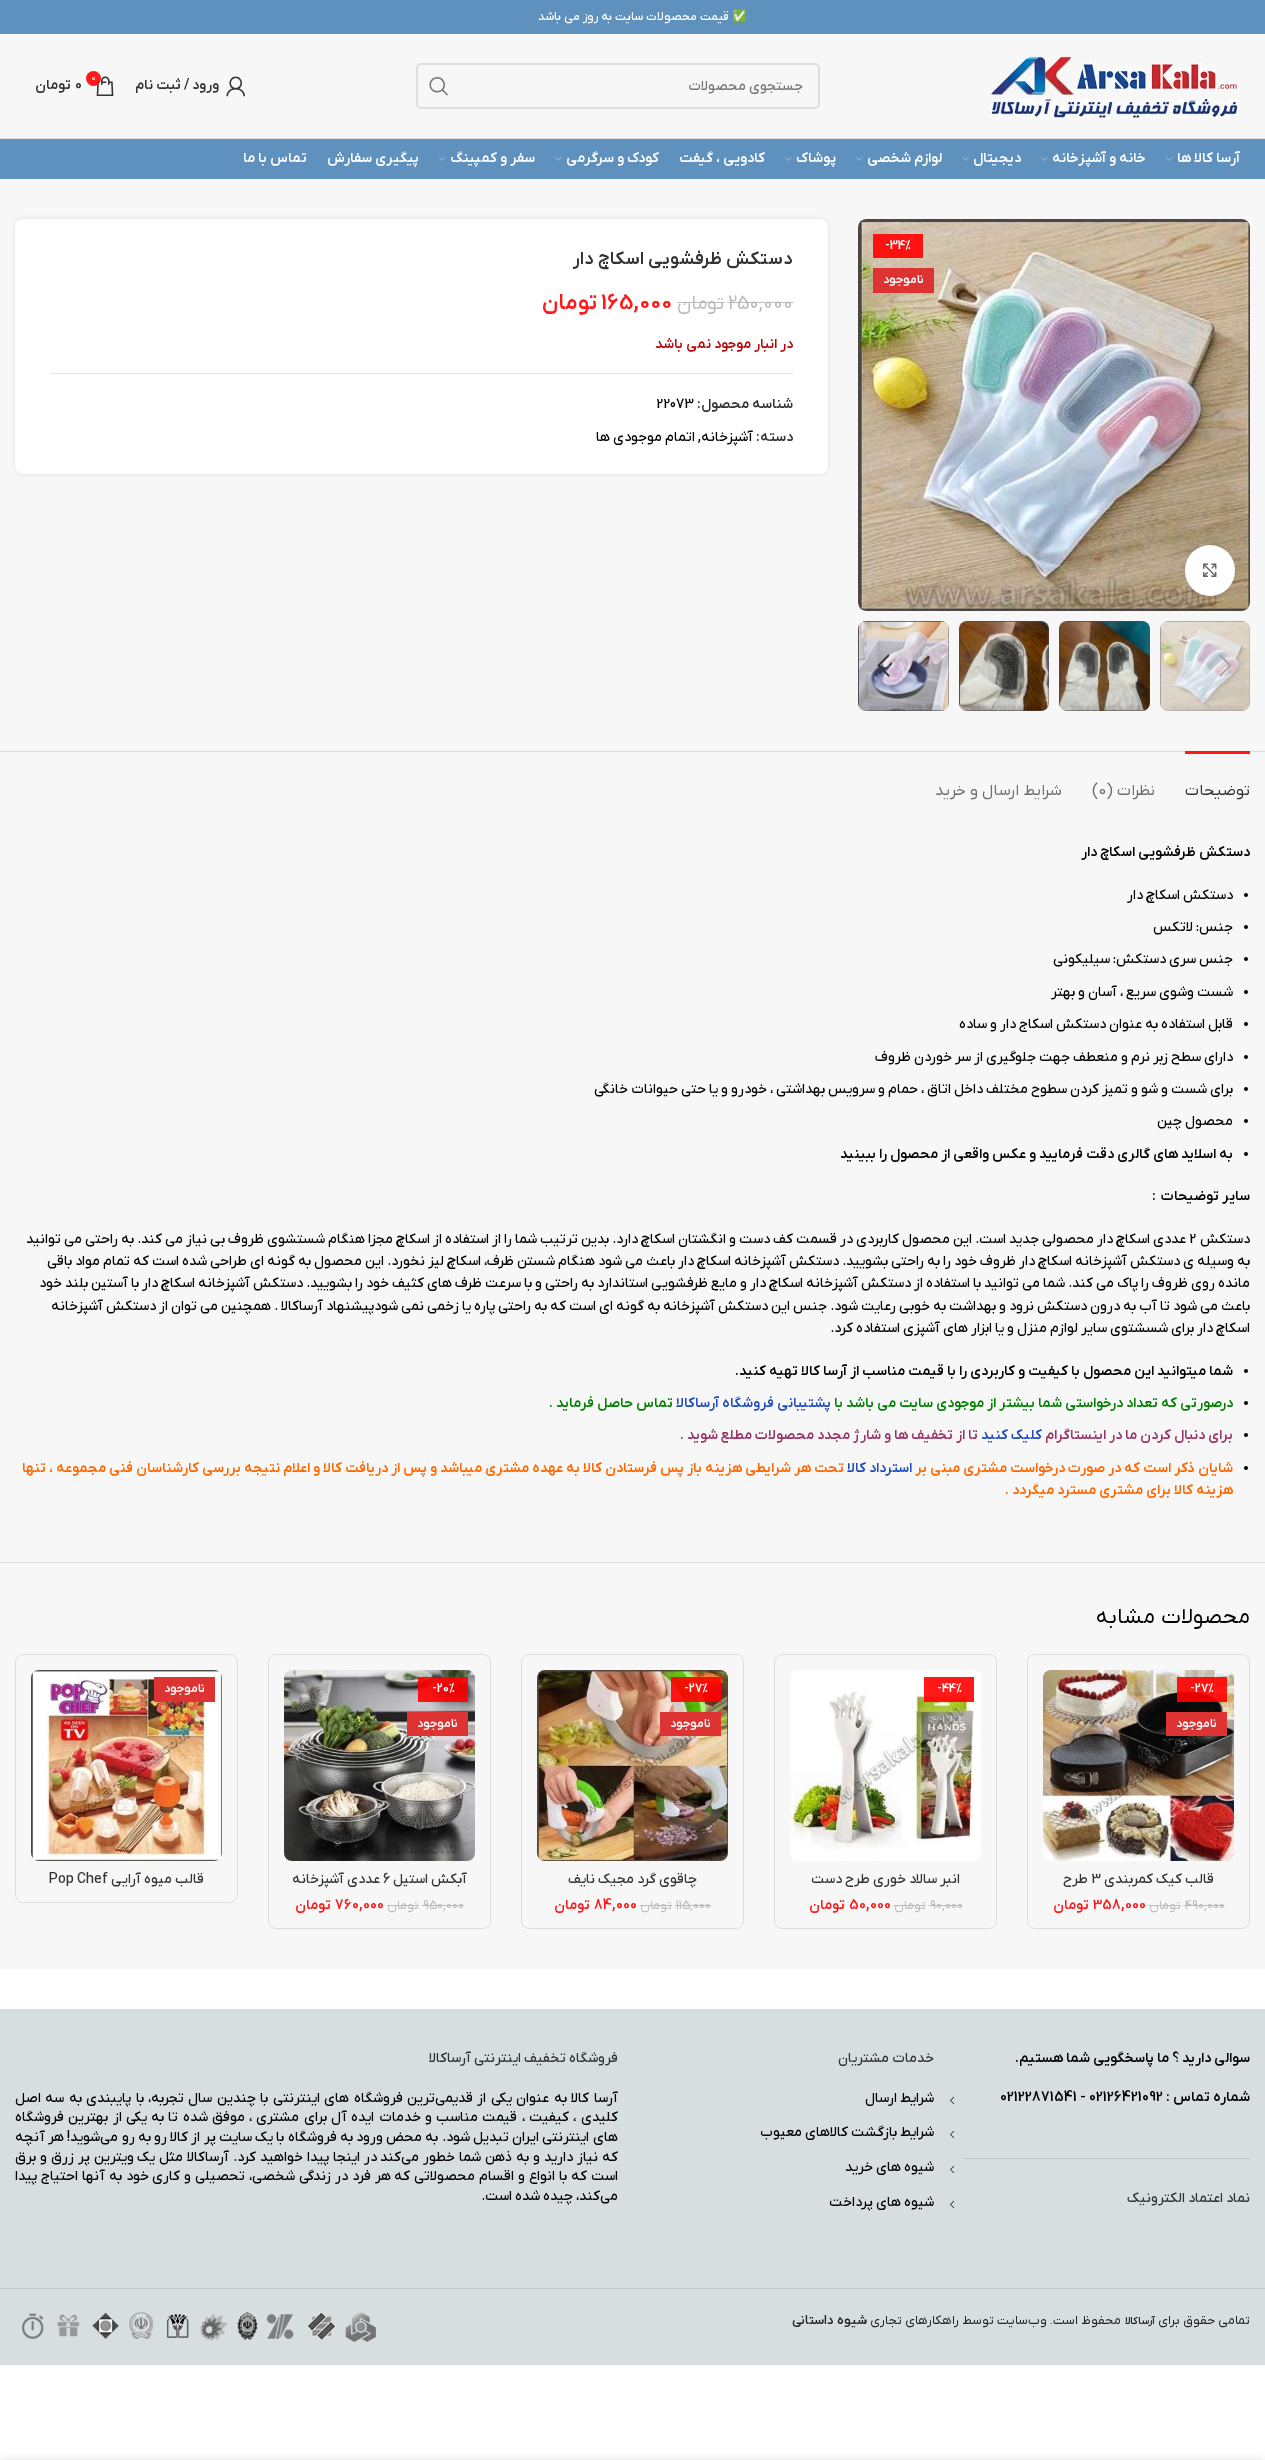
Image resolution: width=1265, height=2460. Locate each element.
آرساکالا (1140, 2321)
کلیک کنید (1011, 1435)
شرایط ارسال (899, 2098)
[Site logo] (1115, 85)
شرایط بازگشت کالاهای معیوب (847, 2132)
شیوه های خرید (889, 2167)
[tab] (1217, 781)
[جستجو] (439, 86)
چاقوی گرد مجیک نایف (632, 1879)
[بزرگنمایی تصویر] (1210, 570)
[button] (1225, 666)
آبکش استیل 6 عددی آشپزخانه (379, 1879)
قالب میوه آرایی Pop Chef (126, 1879)
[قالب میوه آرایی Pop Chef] (126, 1765)
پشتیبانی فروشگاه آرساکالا (753, 1403)
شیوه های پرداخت (881, 2202)
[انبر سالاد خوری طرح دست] (885, 1765)
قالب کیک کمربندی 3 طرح (1138, 1879)
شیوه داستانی (829, 2320)
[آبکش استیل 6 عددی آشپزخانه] (379, 1765)
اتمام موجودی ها (645, 437)
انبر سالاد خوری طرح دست (885, 1879)
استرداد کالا (879, 1468)
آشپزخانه (727, 437)
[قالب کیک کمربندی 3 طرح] (1138, 1765)
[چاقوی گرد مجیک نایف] (632, 1765)
